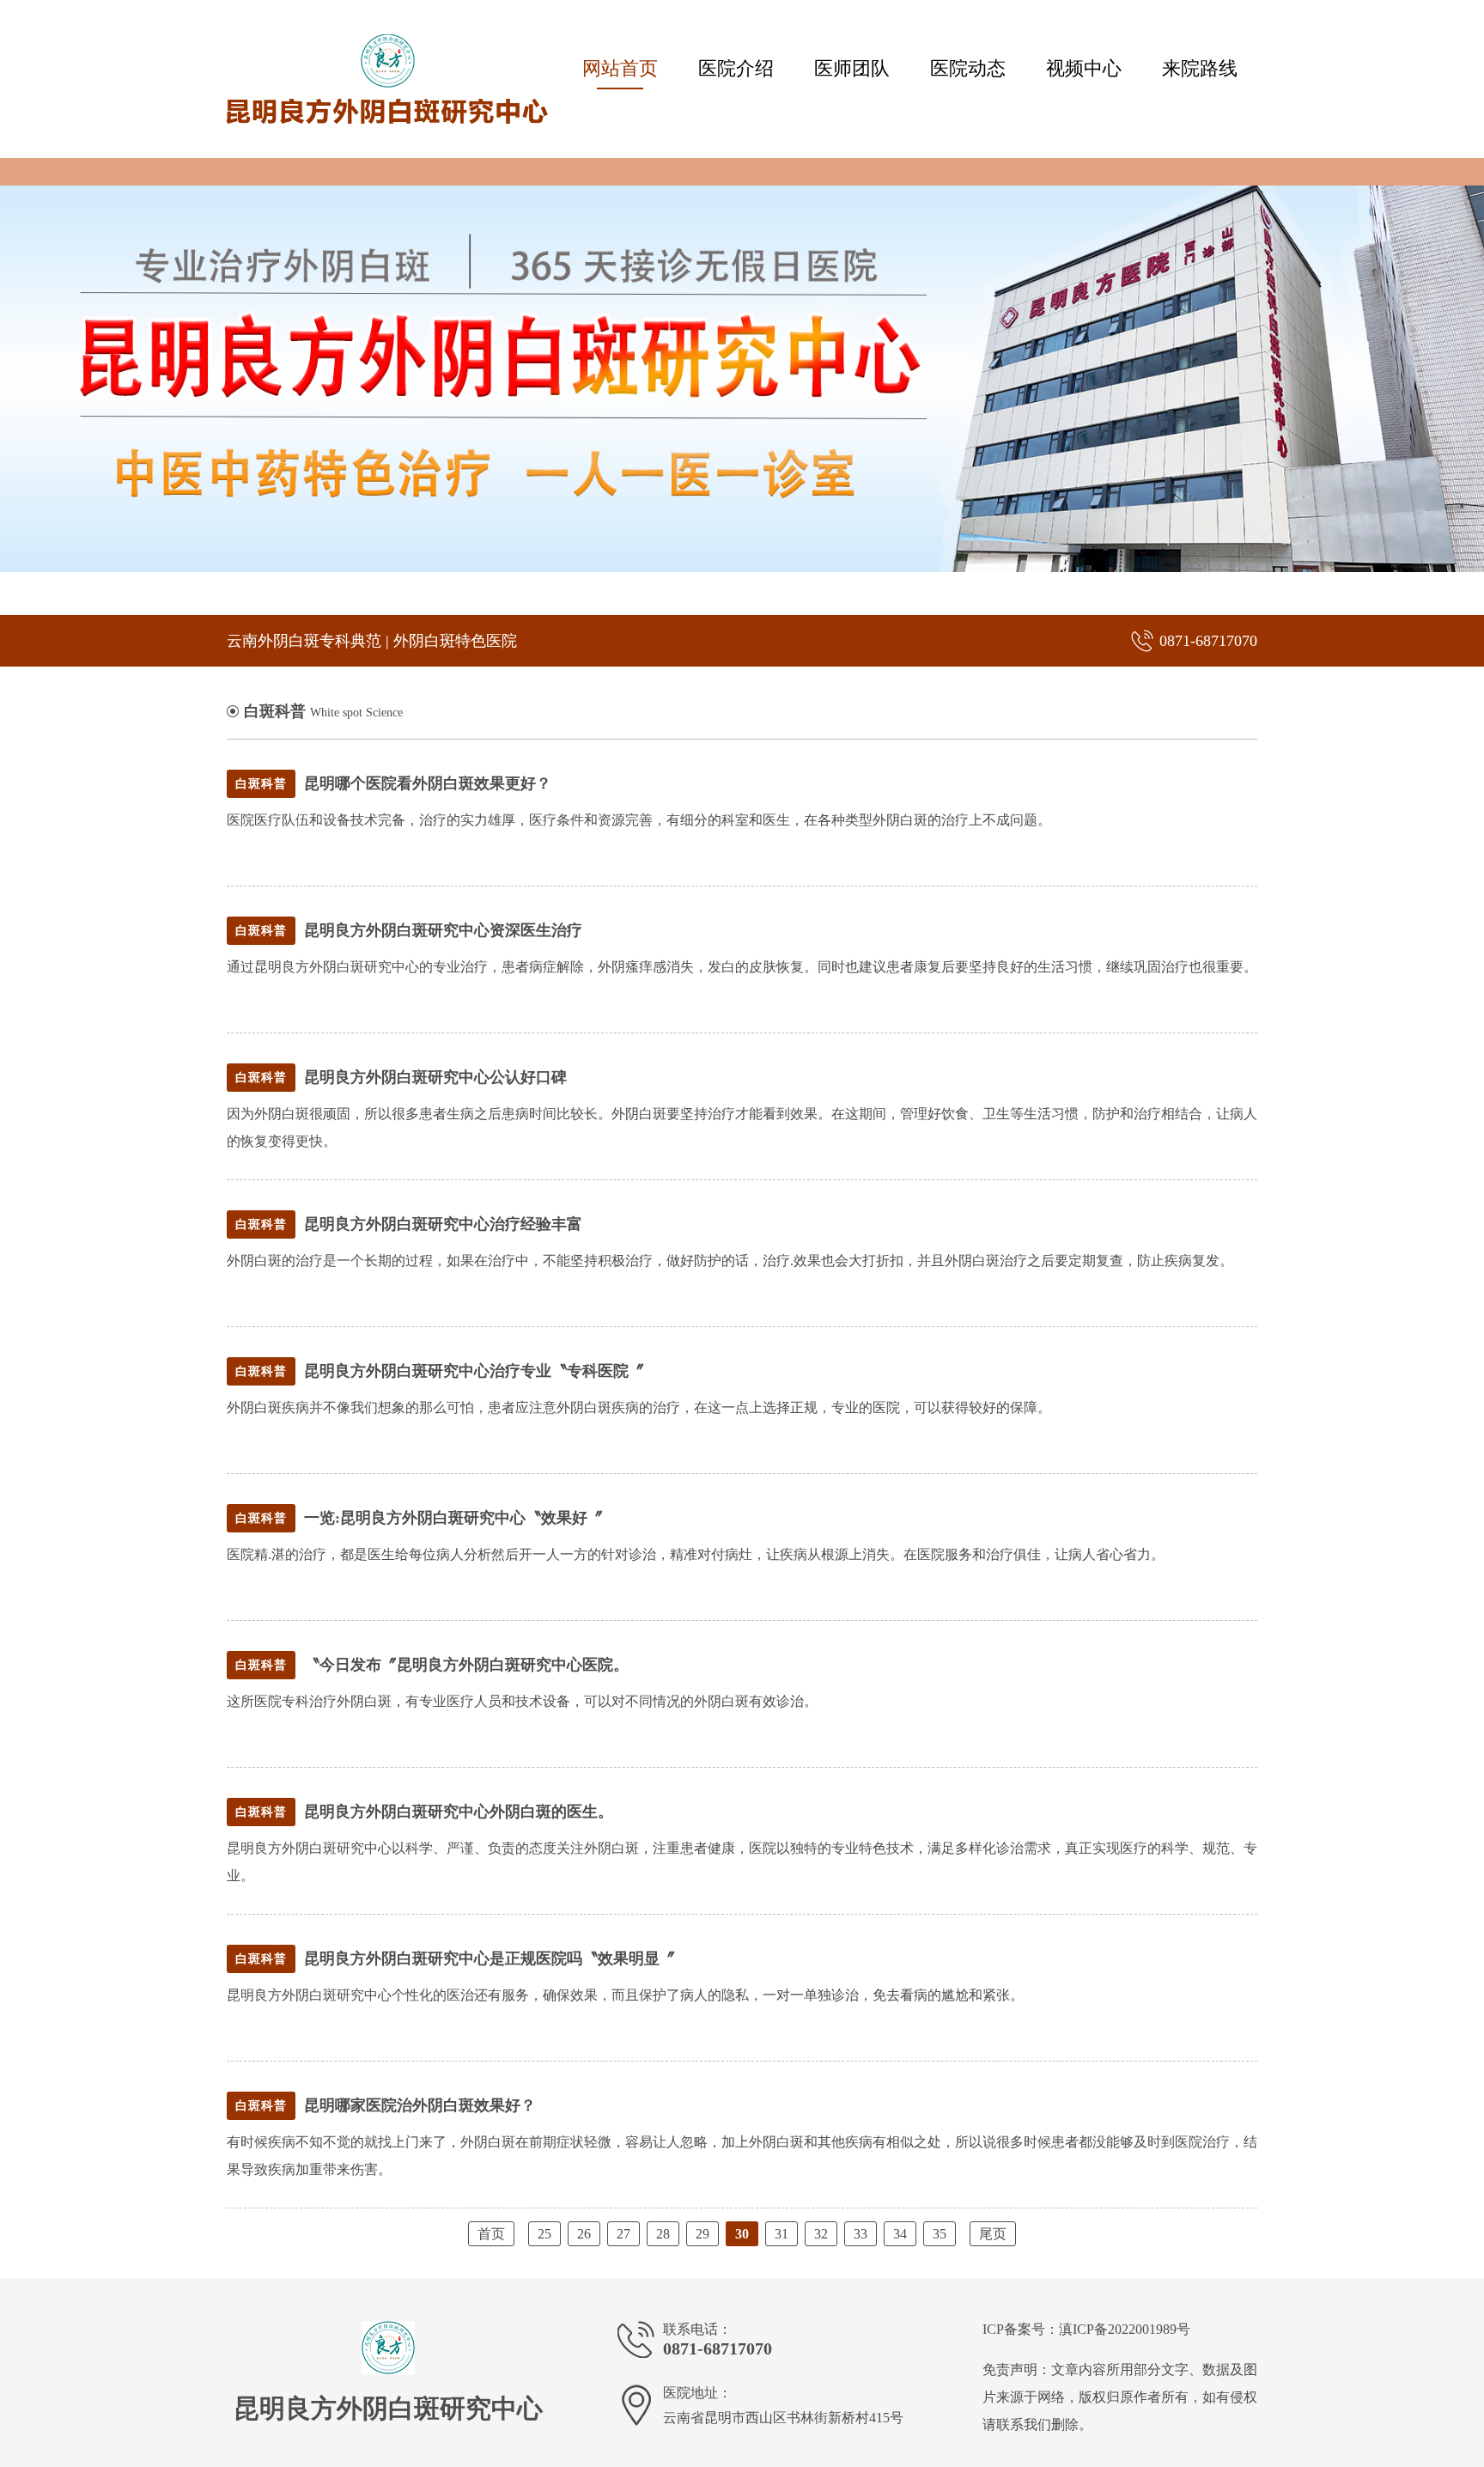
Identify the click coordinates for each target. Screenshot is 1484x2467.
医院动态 (968, 68)
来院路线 (1200, 68)
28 (663, 2234)
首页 (491, 2234)
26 (584, 2234)
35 (940, 2234)
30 (742, 2234)
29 (702, 2234)
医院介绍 (736, 68)
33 (861, 2234)
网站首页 (620, 68)
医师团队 (852, 68)
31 (782, 2234)
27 (623, 2234)
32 (821, 2234)
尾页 (993, 2234)
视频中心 (1084, 68)
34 (900, 2234)
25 (544, 2234)
